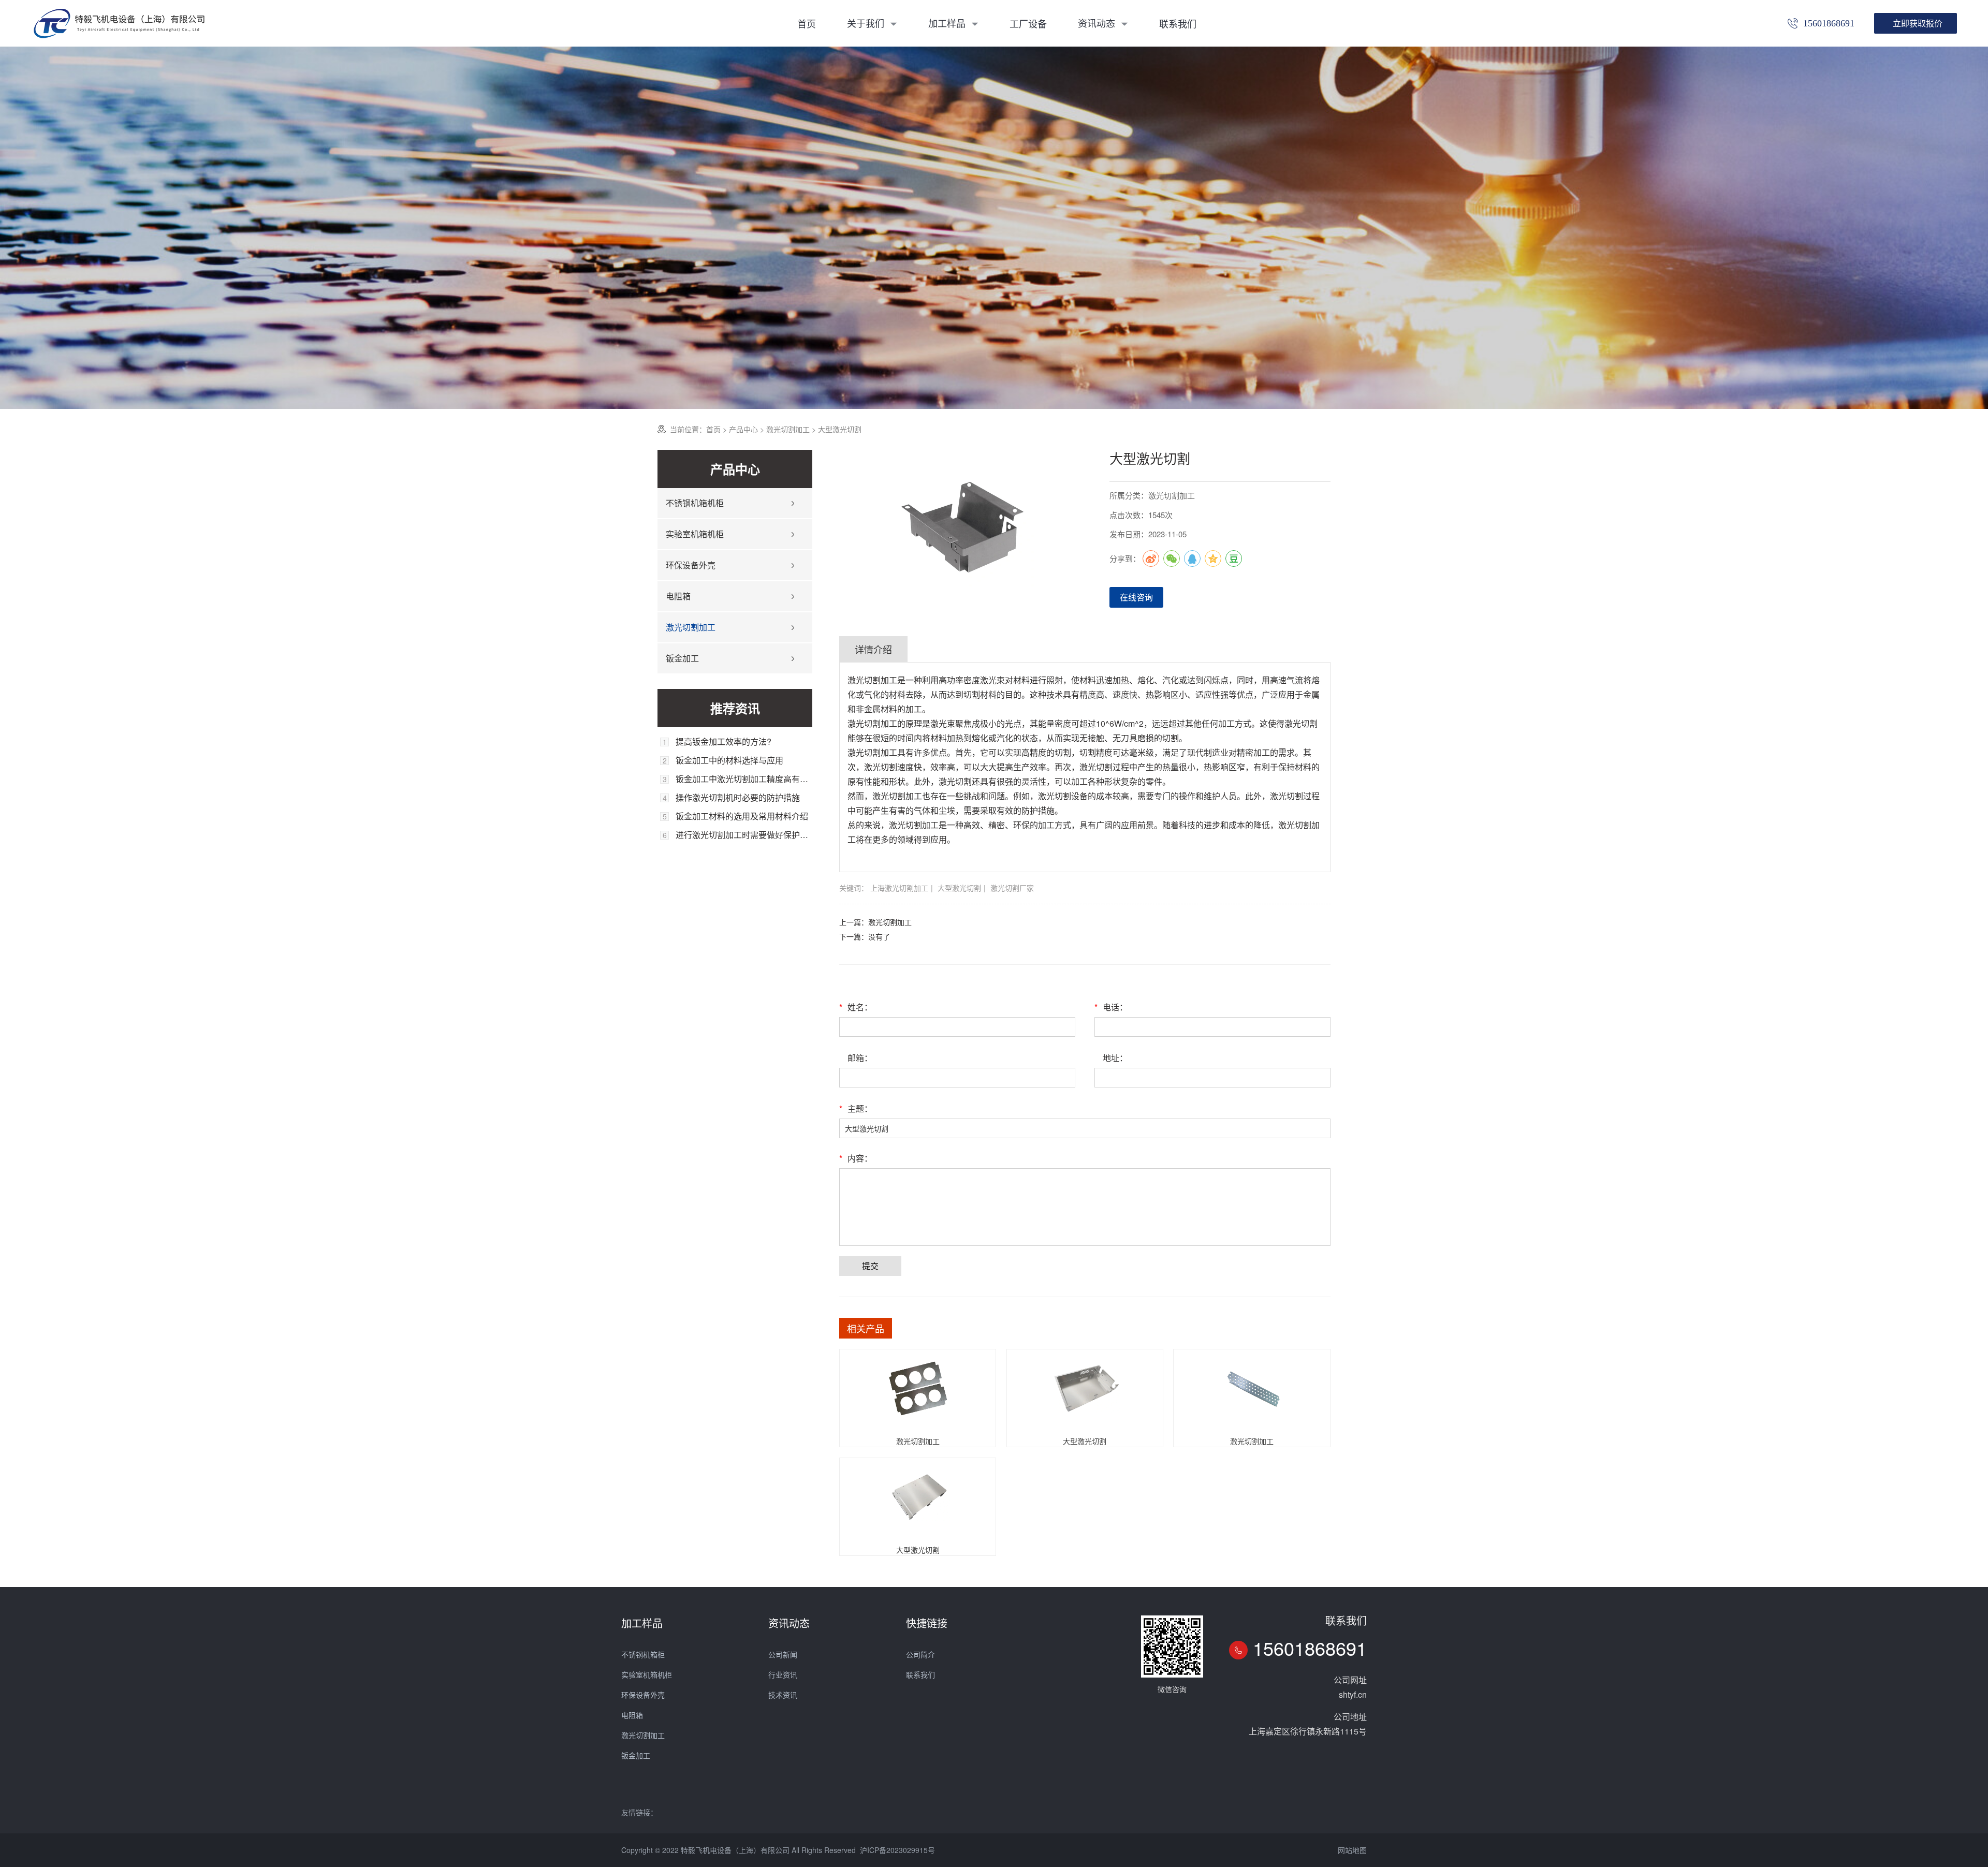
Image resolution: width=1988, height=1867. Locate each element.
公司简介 (920, 1654)
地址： (1115, 1058)
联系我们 (1178, 23)
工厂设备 (1028, 23)
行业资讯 (783, 1674)
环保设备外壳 (691, 565)
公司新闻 (783, 1654)
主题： (856, 1108)
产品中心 (743, 429)
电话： (1111, 1007)
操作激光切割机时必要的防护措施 (738, 798)
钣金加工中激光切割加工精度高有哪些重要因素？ (744, 779)
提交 (870, 1266)
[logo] (119, 23)
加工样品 (948, 23)
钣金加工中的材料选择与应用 (729, 760)
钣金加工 (682, 658)
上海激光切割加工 (899, 888)
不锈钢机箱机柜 (695, 503)
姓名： (856, 1007)
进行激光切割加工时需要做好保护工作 (744, 835)
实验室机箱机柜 (695, 534)
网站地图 (1352, 1850)
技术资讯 (783, 1695)
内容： (856, 1158)
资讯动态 (1098, 23)
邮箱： (860, 1058)
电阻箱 (678, 596)
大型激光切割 (959, 888)
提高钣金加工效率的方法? (723, 742)
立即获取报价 (1918, 23)
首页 (807, 23)
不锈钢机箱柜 (643, 1654)
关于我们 (867, 23)
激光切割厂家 (1012, 888)
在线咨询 (1136, 597)
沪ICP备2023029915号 (897, 1850)
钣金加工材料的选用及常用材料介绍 (742, 816)
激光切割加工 (788, 429)
